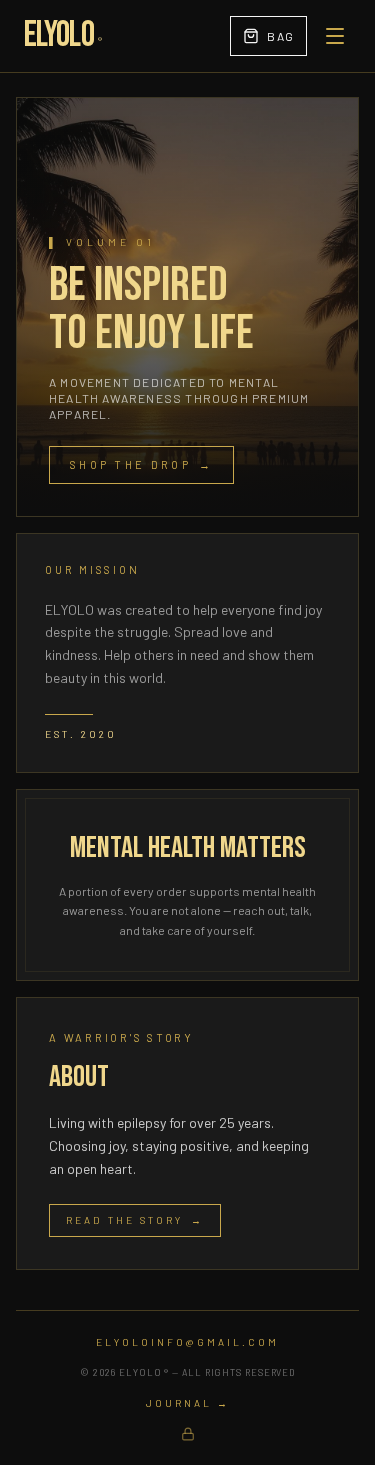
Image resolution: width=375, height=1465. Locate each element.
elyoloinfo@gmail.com (187, 1342)
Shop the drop (141, 464)
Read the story (135, 1220)
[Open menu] (335, 36)
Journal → (188, 1403)
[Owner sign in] (188, 1434)
